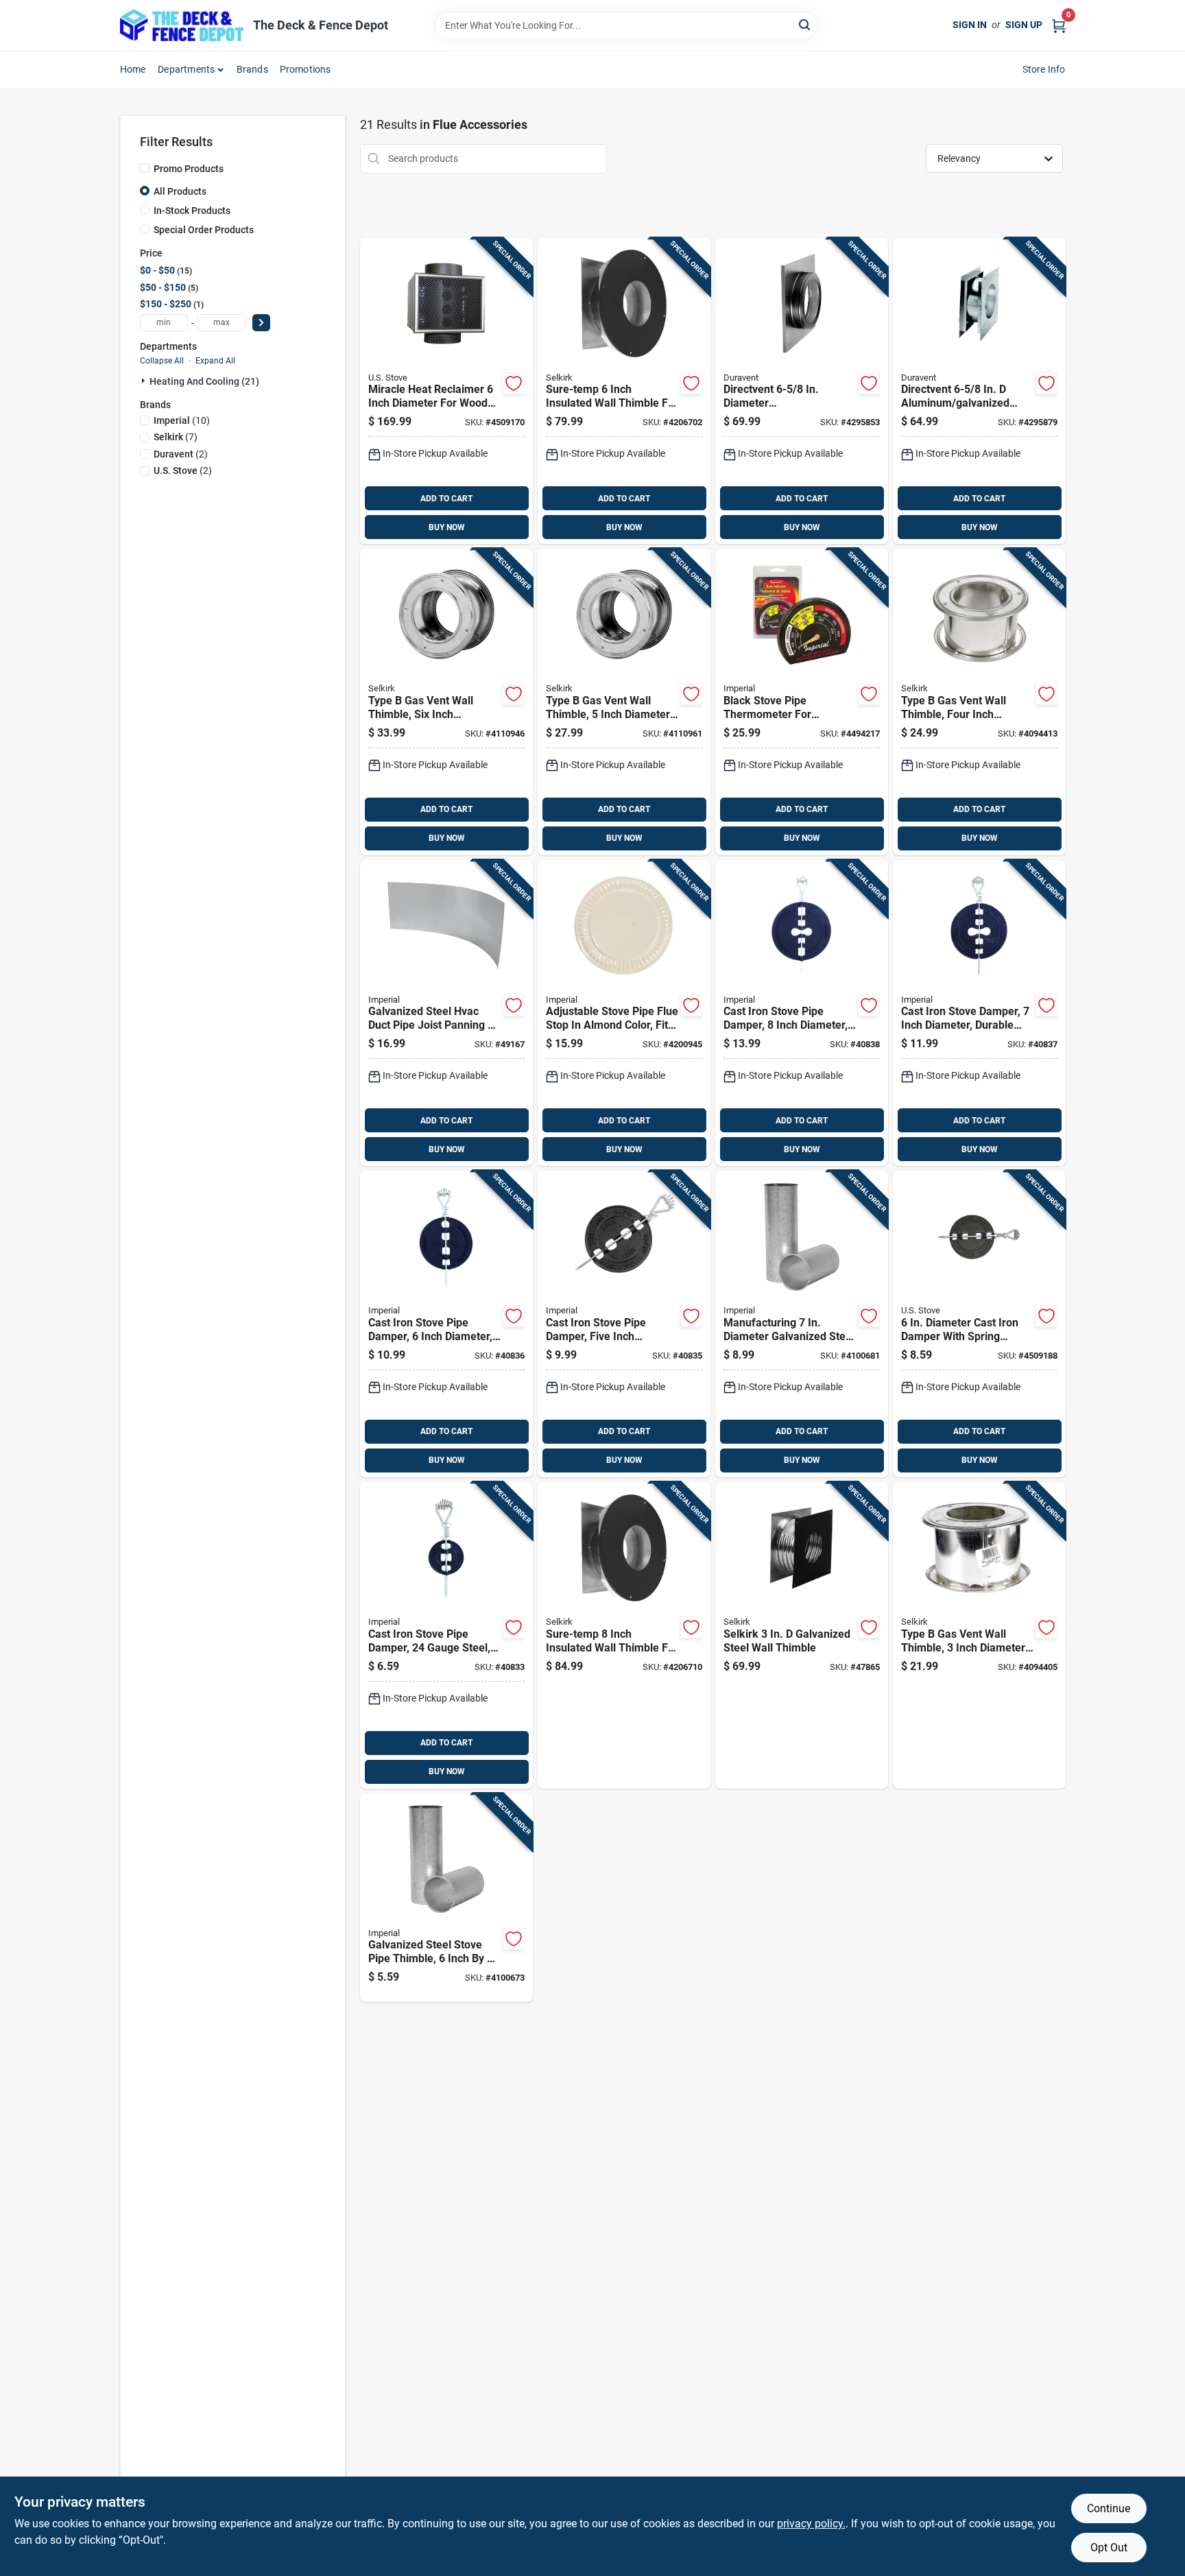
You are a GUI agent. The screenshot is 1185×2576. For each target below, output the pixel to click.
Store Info (1044, 69)
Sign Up (1024, 25)
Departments (186, 69)
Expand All (215, 361)
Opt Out (1109, 2548)
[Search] (805, 24)
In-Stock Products (192, 211)
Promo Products (189, 169)
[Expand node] (145, 381)
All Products (180, 191)
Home (133, 69)
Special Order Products (204, 230)
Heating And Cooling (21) (204, 381)
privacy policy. (811, 2524)
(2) (181, 454)
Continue (1109, 2508)
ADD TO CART (446, 499)
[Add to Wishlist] (514, 383)
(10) (182, 420)
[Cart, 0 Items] (1059, 25)
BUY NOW (447, 527)
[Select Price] (261, 323)
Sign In (970, 25)
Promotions (306, 69)
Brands (252, 69)
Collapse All (162, 361)
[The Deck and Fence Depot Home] (182, 25)
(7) (176, 437)
